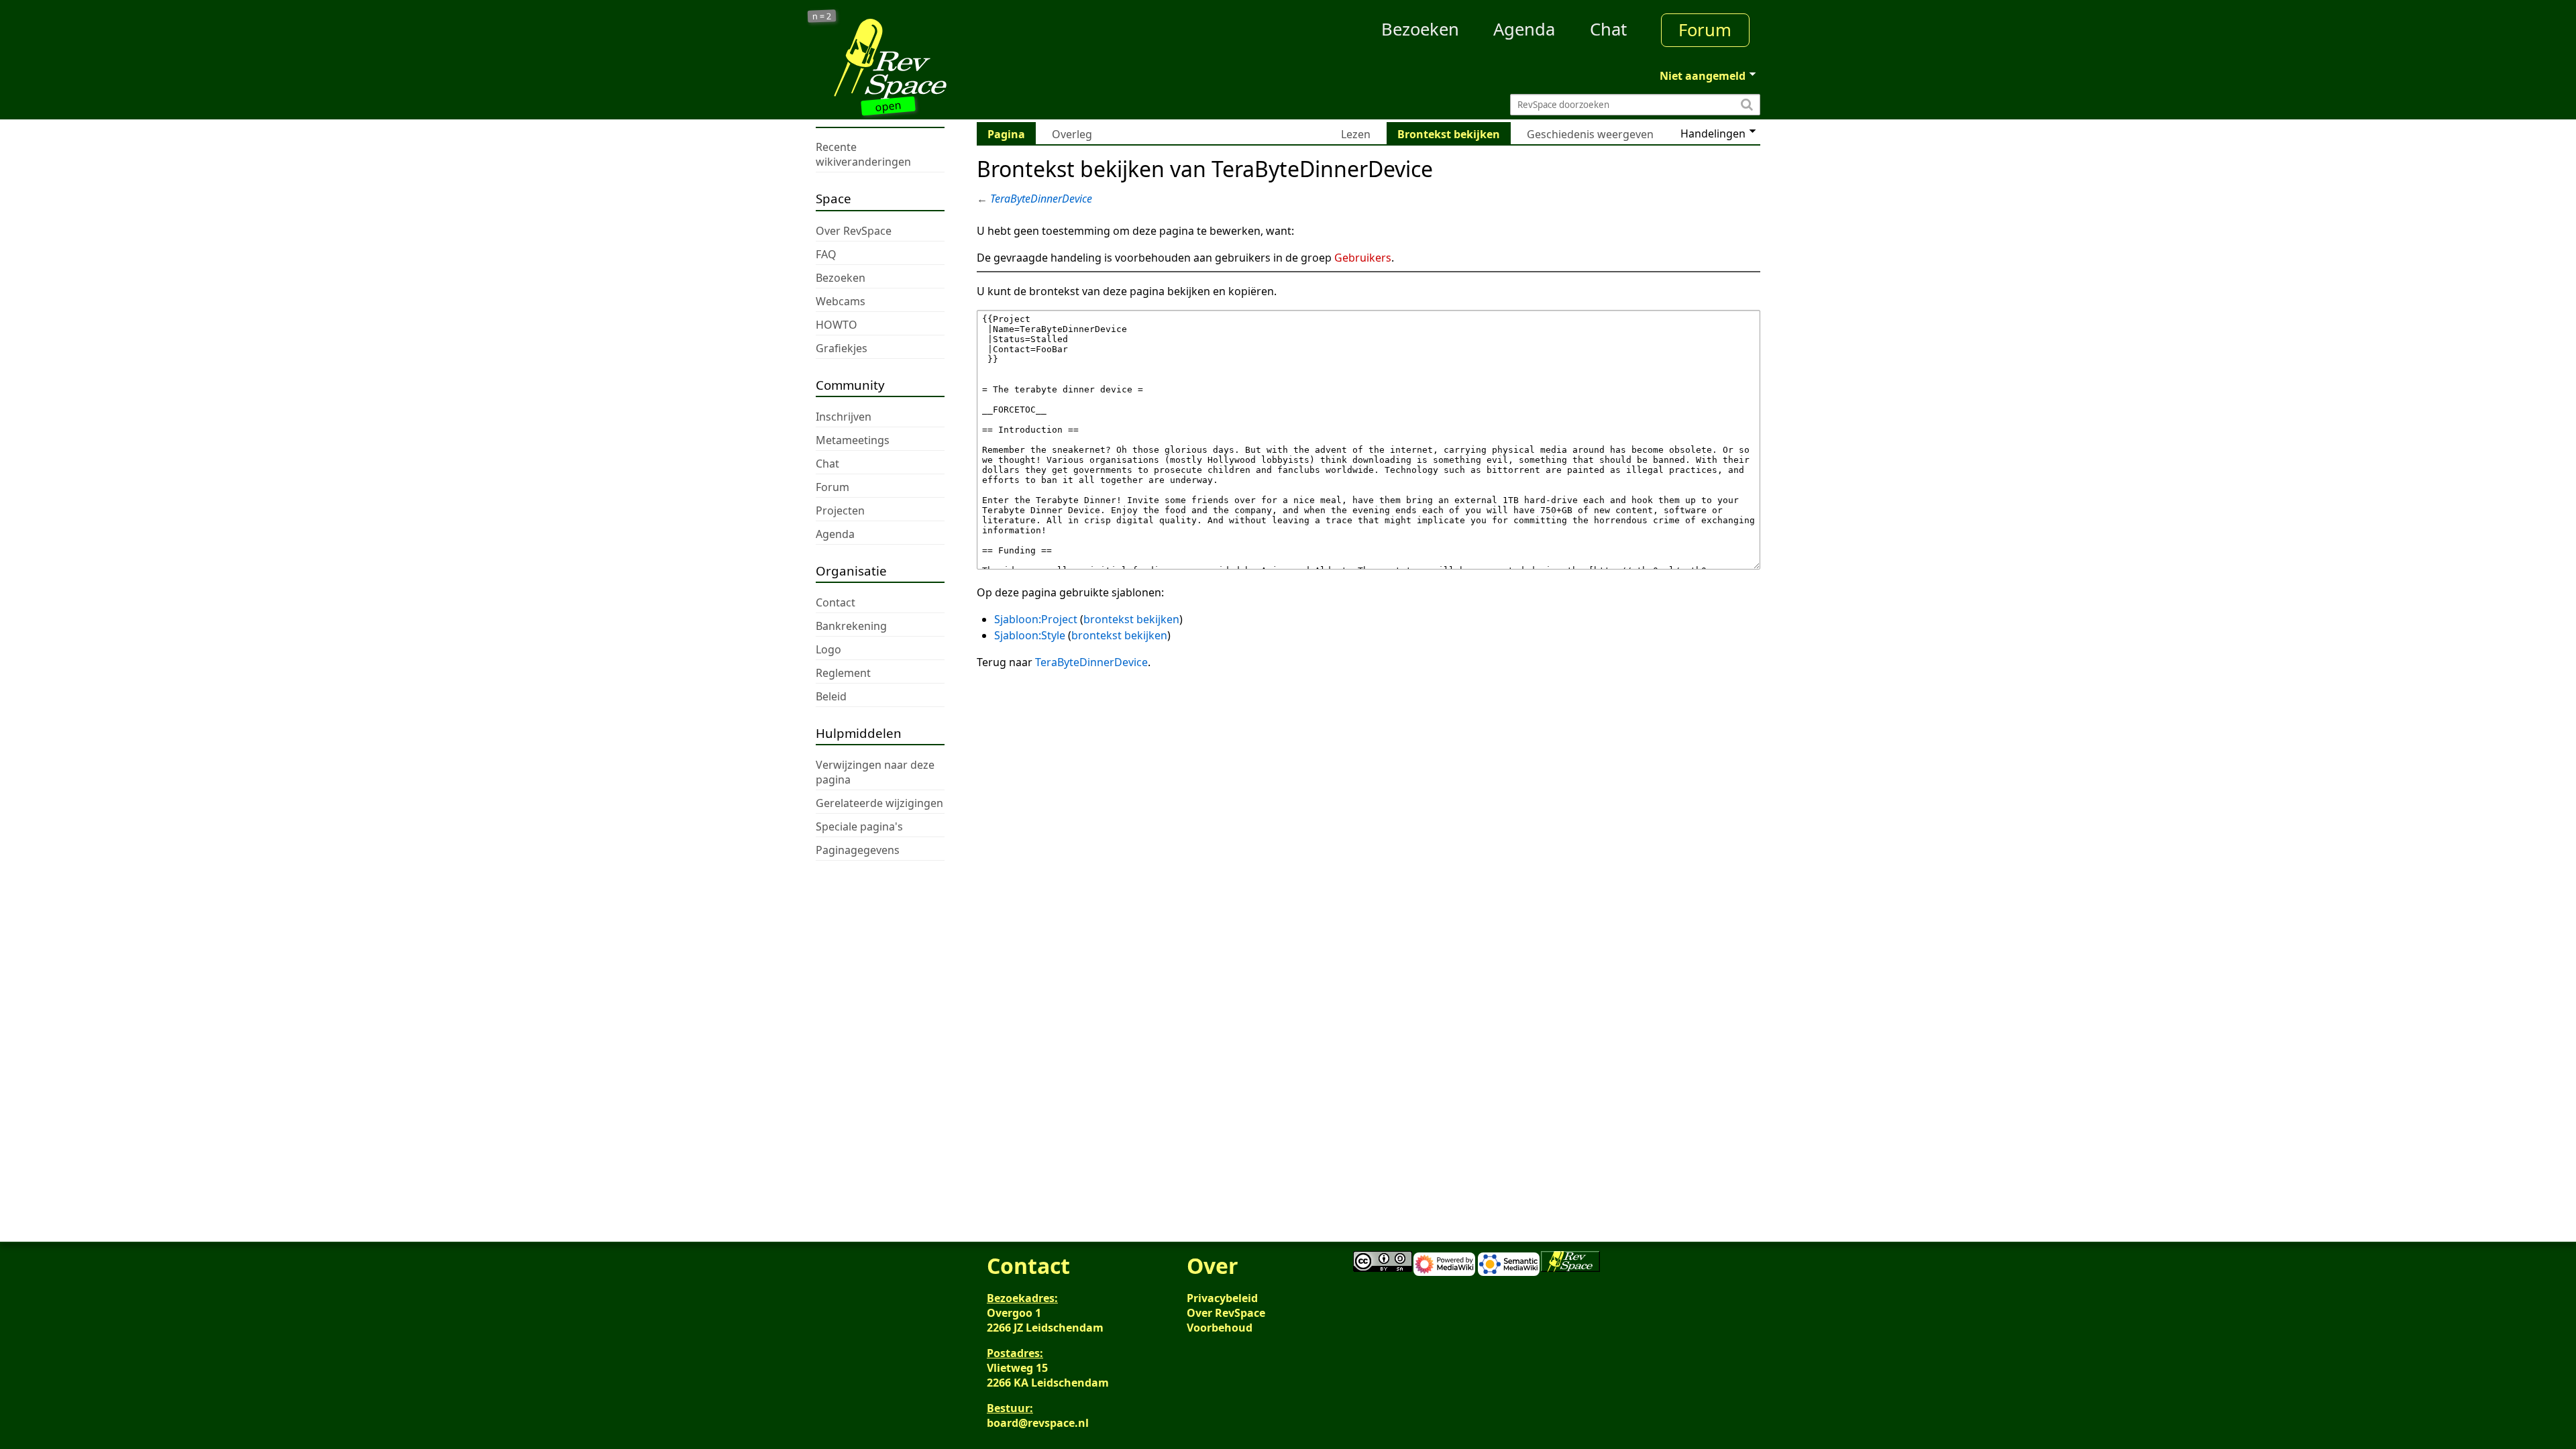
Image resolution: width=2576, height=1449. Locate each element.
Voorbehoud (1220, 1328)
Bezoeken (1420, 29)
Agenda (1524, 29)
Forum (1705, 30)
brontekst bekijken (1131, 619)
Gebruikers (1363, 258)
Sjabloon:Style (1030, 635)
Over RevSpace (1226, 1313)
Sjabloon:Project (1036, 619)
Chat (1608, 29)
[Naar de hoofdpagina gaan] (934, 59)
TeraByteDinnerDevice (1041, 199)
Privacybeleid (1222, 1298)
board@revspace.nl (1038, 1423)
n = (822, 16)
